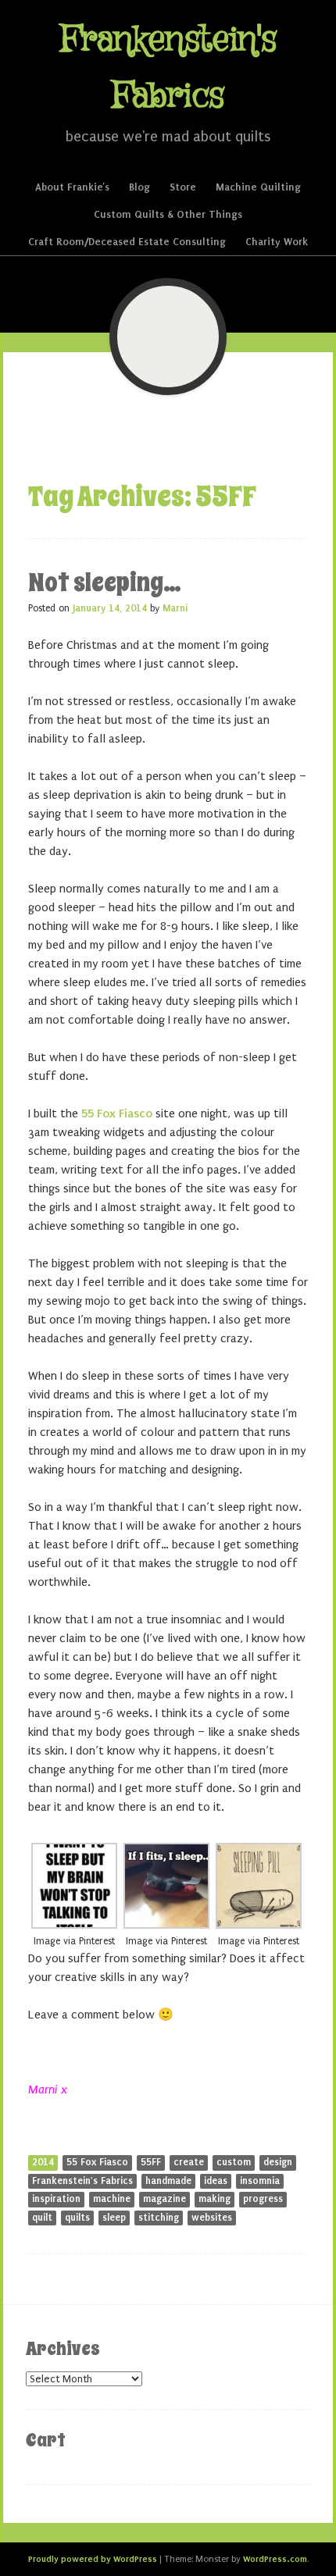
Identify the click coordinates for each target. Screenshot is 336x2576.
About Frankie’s (72, 187)
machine (112, 2199)
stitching (159, 2218)
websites (212, 2218)
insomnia (260, 2181)
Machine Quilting (258, 187)
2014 (43, 2162)
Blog (139, 187)
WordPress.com (275, 2559)
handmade (168, 2181)
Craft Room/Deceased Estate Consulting (127, 242)
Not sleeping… (105, 583)
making (214, 2199)
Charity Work (277, 242)
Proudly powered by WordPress (93, 2559)
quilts (77, 2218)
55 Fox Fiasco (117, 1113)
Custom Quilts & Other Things (168, 214)
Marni (175, 608)
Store (183, 187)
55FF (151, 2162)
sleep (114, 2218)
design (278, 2162)
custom (234, 2162)
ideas (216, 2181)
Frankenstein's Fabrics (82, 2181)
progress (263, 2199)
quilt (42, 2218)
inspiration (56, 2199)
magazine (164, 2199)
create (189, 2162)
